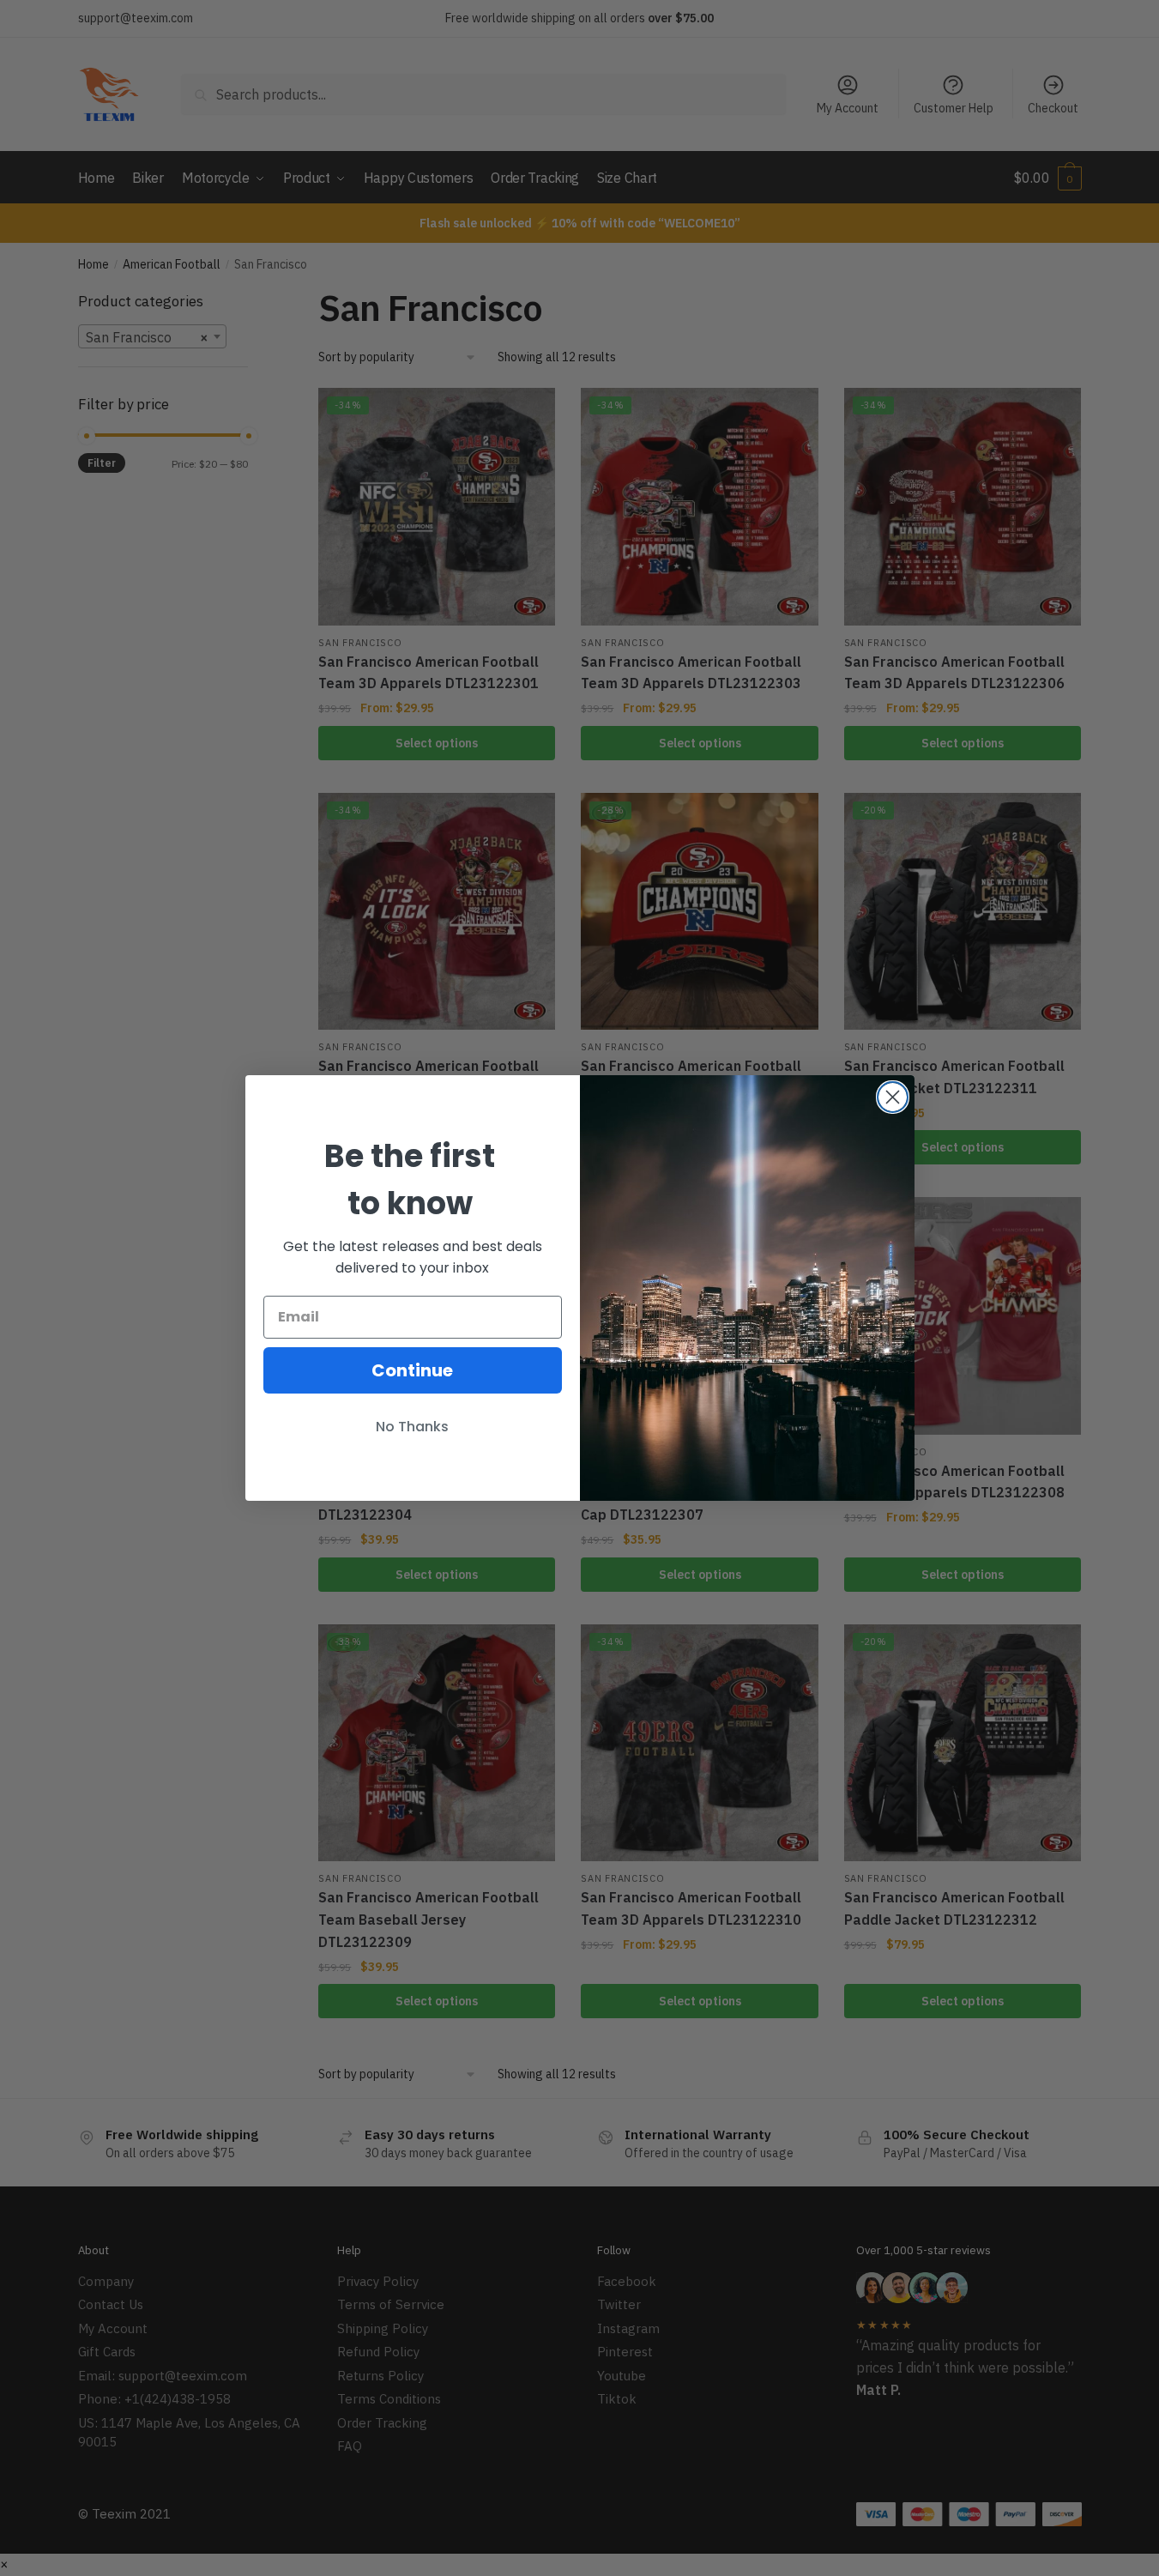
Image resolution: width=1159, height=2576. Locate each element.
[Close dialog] (893, 1097)
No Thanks (412, 1427)
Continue (412, 1370)
